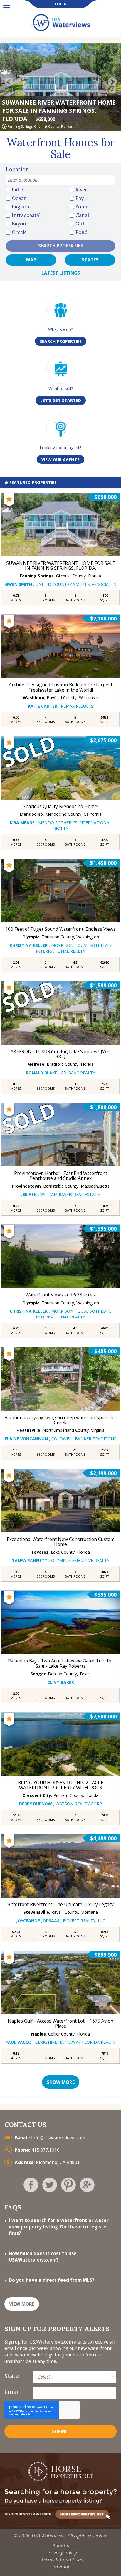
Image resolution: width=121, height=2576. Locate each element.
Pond (81, 232)
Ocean (19, 198)
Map (31, 260)
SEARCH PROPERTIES (61, 341)
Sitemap (62, 2566)
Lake (17, 190)
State (12, 2376)
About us (62, 2545)
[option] (60, 87)
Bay (80, 198)
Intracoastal (26, 215)
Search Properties (61, 246)
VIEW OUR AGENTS (60, 460)
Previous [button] (9, 83)
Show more (61, 2082)
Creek (19, 232)
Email (12, 2392)
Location (17, 169)
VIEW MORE (22, 2304)
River (81, 190)
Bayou (19, 224)
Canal (82, 215)
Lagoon (21, 207)
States (90, 260)
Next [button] (112, 83)
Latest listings (61, 273)
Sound (83, 207)
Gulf (81, 224)
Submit (61, 2432)
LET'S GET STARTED (61, 400)
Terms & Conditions (62, 2559)
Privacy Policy (62, 2552)
